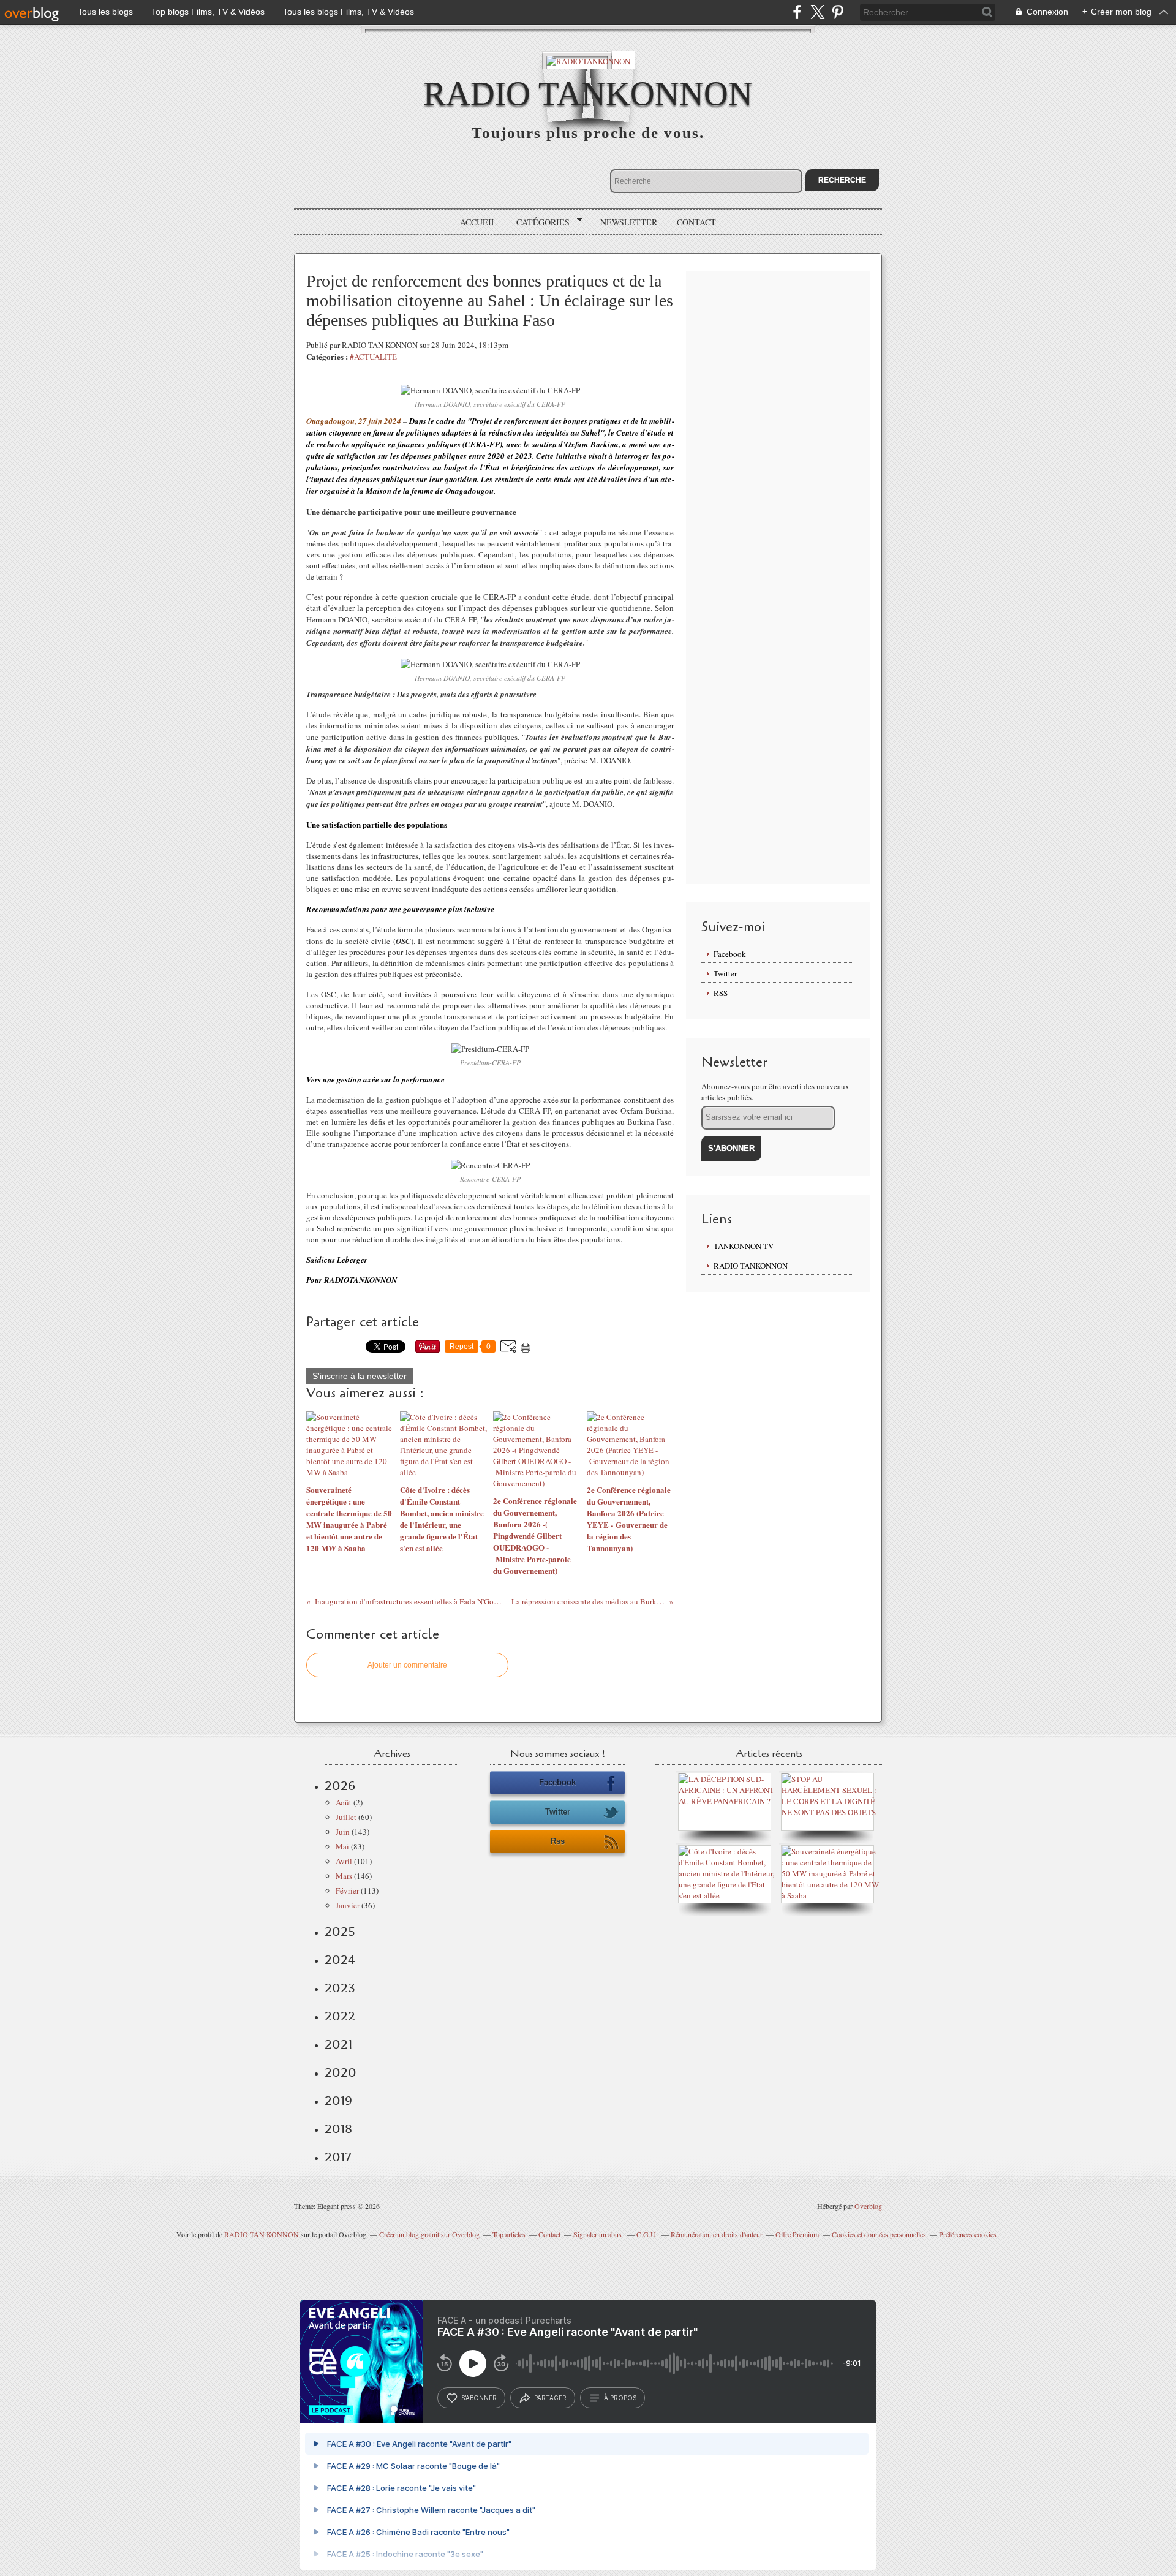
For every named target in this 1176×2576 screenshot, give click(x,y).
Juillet (346, 1817)
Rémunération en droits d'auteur (717, 2234)
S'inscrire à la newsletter (360, 1376)
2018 (338, 2129)
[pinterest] (838, 12)
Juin (343, 1832)
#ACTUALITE (373, 357)
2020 (341, 2072)
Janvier (348, 1905)
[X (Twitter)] (817, 12)
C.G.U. (647, 2234)
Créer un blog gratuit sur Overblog (429, 2234)
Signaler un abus (598, 2234)
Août (344, 1802)
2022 (340, 2016)
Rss (558, 1841)
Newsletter (629, 222)
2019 (338, 2101)
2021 (338, 2044)
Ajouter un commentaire (407, 1665)
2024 (340, 1960)
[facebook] (797, 12)
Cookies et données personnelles (879, 2234)
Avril (344, 1861)
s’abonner (479, 2398)
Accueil (478, 222)
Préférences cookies (968, 2234)
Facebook (730, 954)
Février (347, 1890)
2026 (340, 1786)
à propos (620, 2398)
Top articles (509, 2234)
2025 (340, 1932)
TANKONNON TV (744, 1246)
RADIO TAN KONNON (262, 2234)
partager (550, 2398)
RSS (721, 993)
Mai (342, 1846)
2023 (340, 1988)
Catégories (539, 222)
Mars (344, 1876)
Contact (696, 222)
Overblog (868, 2206)
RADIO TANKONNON (588, 93)
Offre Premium (797, 2234)
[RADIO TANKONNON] (588, 60)
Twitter (725, 973)
